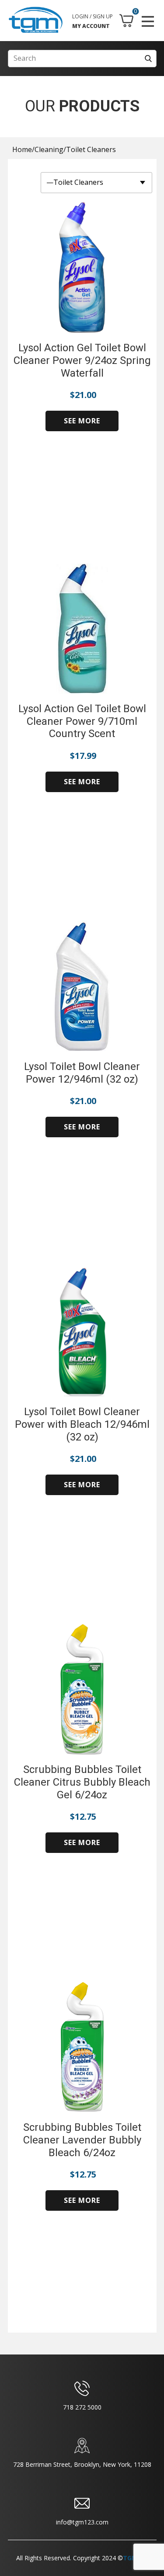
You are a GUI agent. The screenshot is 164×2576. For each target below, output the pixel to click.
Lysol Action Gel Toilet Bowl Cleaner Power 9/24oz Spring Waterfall (82, 360)
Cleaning (49, 149)
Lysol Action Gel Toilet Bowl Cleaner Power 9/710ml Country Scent (82, 721)
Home (22, 149)
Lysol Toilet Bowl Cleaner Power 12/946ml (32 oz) (82, 1073)
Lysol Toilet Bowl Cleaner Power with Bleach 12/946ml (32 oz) (82, 1424)
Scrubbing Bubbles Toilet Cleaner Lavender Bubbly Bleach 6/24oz (82, 2140)
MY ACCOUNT (91, 26)
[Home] (36, 20)
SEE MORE (82, 421)
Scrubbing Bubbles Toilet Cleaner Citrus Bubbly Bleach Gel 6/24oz (82, 1782)
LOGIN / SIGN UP (92, 16)
